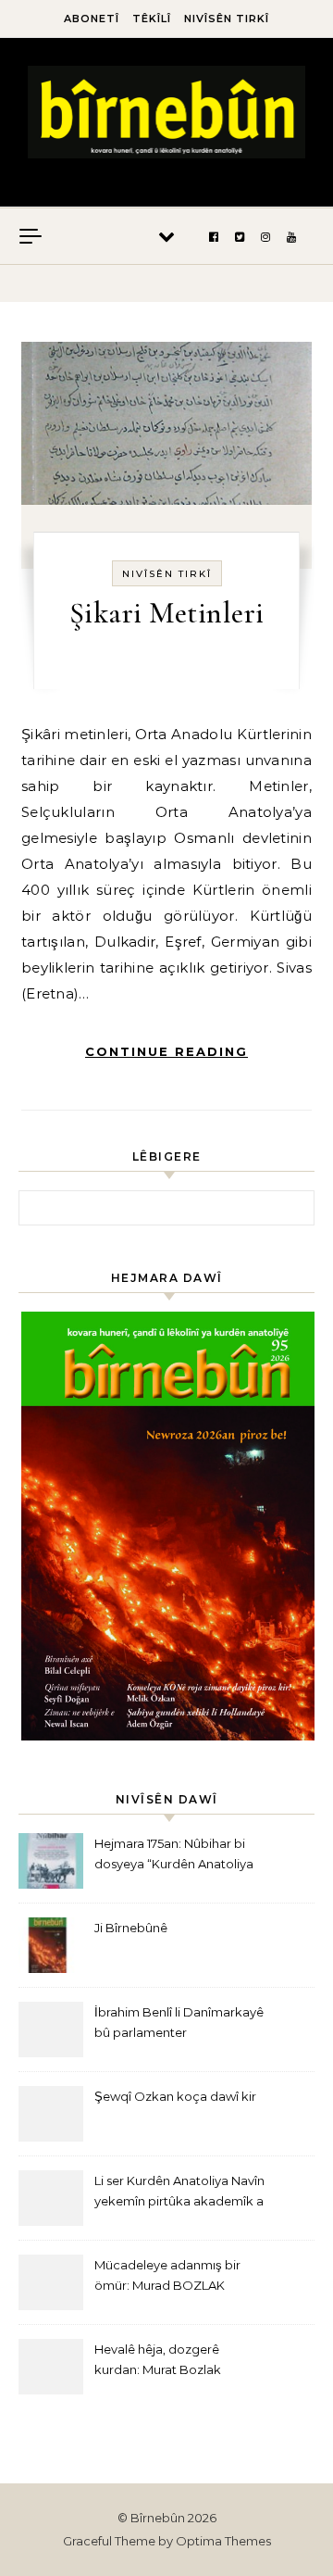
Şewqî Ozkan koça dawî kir (175, 2096)
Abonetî (92, 19)
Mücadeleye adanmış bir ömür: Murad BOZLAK (167, 2275)
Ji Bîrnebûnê (131, 1928)
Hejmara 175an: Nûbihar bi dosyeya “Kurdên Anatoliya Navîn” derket (174, 1856)
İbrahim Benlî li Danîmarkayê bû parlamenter (179, 2022)
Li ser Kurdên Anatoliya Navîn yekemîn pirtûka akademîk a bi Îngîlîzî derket (179, 2193)
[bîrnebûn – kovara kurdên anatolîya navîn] (166, 115)
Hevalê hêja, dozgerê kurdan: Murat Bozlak (158, 2359)
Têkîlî (152, 19)
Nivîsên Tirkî (227, 19)
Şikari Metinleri (167, 613)
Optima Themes (223, 2541)
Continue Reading (166, 1051)
